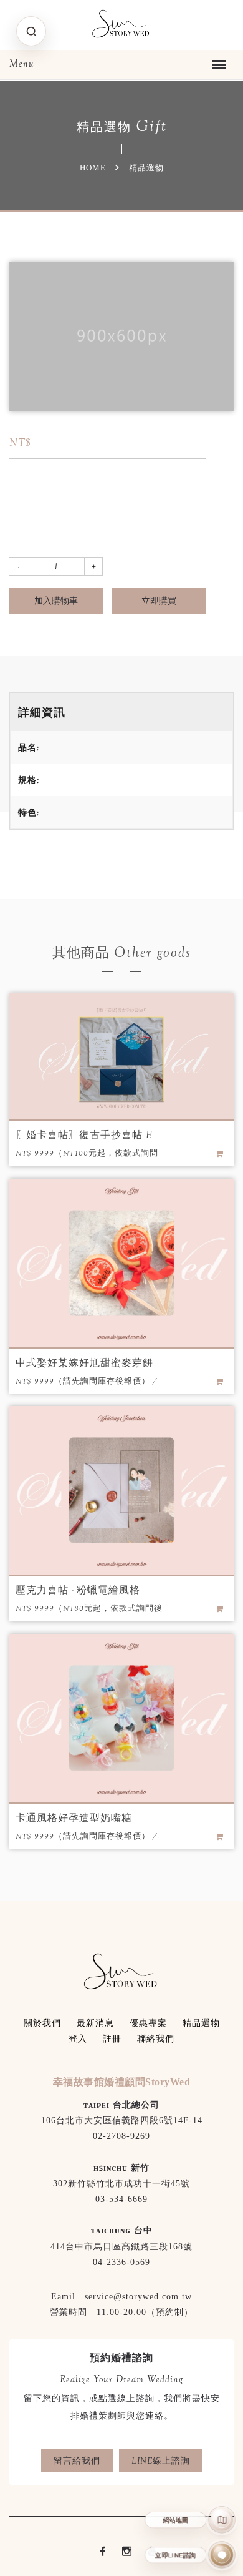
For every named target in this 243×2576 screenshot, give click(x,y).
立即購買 (159, 601)
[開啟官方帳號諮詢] (222, 2555)
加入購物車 (56, 601)
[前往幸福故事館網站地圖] (222, 2520)
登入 (78, 2039)
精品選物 (201, 2023)
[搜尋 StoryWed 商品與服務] (31, 31)
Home (93, 168)
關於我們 (42, 2023)
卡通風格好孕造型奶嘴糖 (74, 1818)
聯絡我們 (156, 2039)
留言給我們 (77, 2460)
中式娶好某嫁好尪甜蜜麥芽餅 (84, 1363)
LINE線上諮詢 (161, 2460)
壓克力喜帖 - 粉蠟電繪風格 (78, 1590)
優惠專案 (148, 2023)
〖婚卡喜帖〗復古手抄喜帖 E (84, 1135)
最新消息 (95, 2023)
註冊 (112, 2039)
